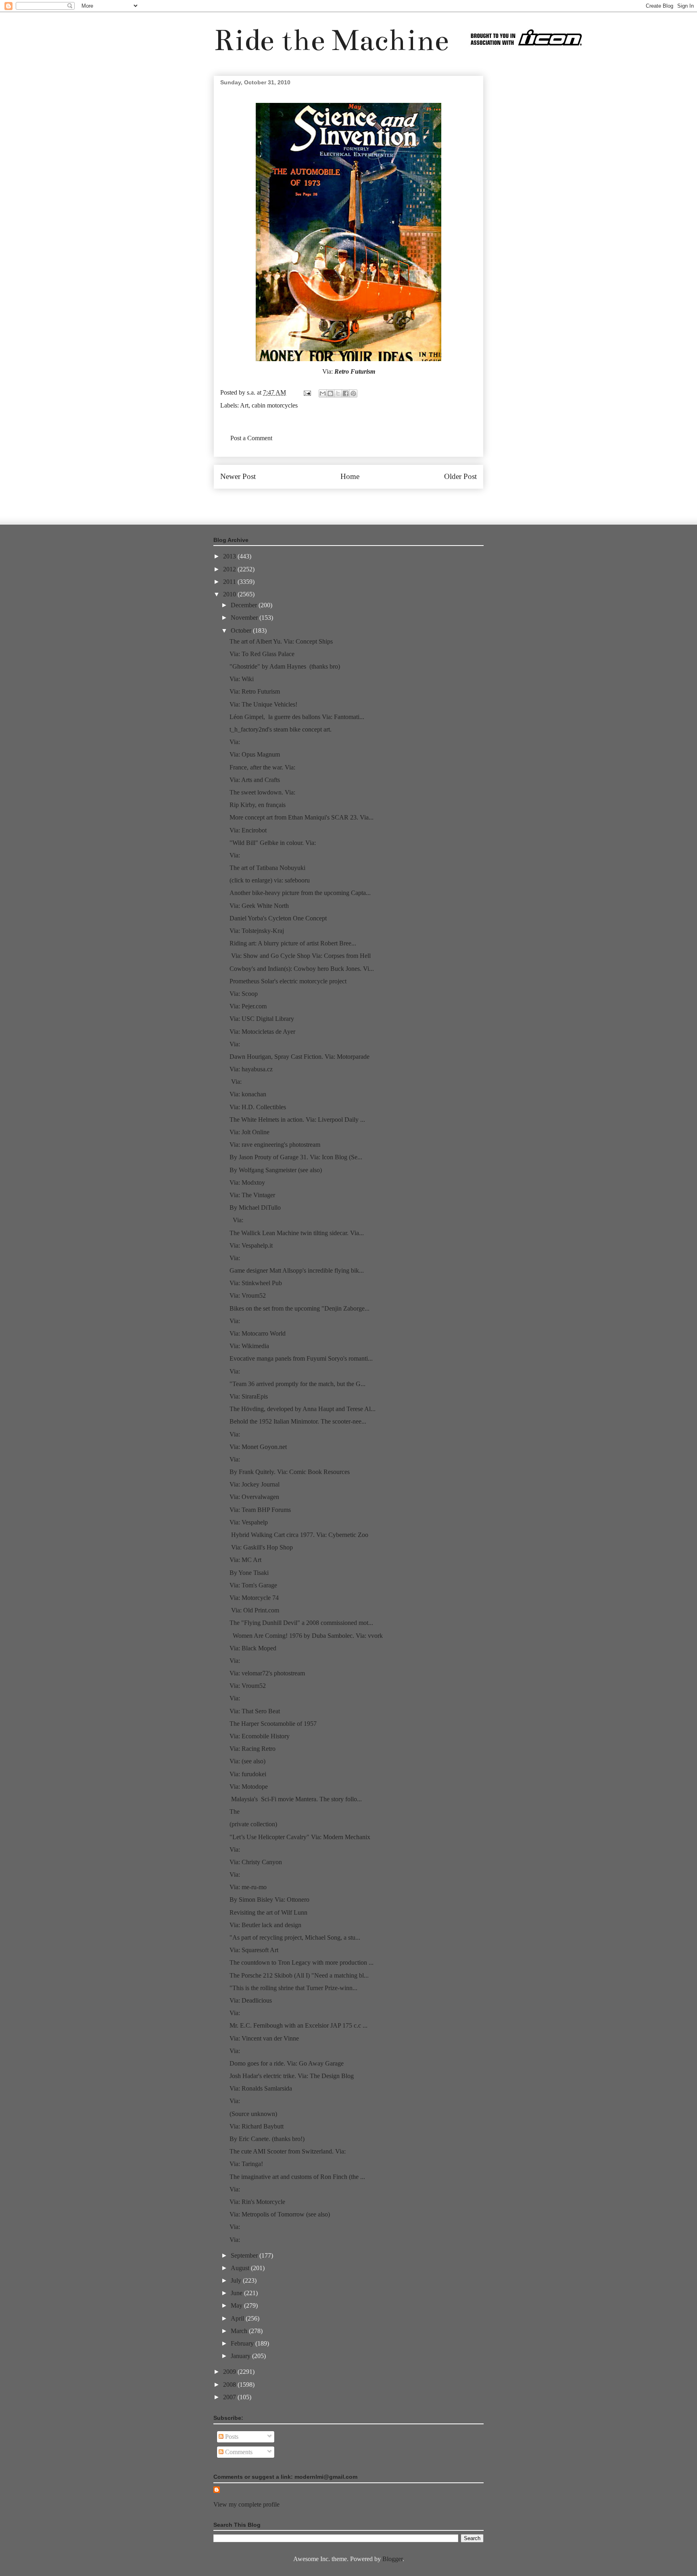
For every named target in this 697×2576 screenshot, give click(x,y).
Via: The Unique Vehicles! (263, 704)
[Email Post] (307, 392)
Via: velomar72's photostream (267, 1673)
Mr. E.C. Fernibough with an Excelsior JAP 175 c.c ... (298, 2025)
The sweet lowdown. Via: (262, 792)
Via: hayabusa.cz (251, 1069)
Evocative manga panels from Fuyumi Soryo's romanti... (301, 1358)
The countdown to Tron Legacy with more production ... (302, 1962)
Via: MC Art (245, 1560)
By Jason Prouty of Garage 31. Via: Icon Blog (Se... (296, 1157)
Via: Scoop (244, 994)
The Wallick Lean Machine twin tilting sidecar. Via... (297, 1233)
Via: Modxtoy (247, 1182)
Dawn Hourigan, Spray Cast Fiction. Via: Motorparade (299, 1057)
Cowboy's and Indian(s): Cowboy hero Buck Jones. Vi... (302, 969)
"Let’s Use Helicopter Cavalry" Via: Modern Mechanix (300, 1837)
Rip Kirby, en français (258, 805)
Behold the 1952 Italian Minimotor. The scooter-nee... (298, 1421)
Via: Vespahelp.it (251, 1245)
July (237, 2280)
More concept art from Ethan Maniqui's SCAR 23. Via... (302, 817)
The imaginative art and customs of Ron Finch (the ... (297, 2177)
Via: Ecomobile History (260, 1736)
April (238, 2318)
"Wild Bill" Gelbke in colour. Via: (273, 843)
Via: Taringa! (246, 2164)
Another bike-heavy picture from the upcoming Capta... (300, 893)
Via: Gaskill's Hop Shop (261, 1547)
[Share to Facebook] (346, 393)
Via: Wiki (242, 679)
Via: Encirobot (248, 830)
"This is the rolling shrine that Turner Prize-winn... (293, 1988)
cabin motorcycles (275, 405)
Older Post (460, 476)
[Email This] (323, 393)
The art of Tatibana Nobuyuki (267, 868)
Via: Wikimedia (249, 1346)
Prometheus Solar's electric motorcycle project (288, 981)
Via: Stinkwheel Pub (256, 1283)
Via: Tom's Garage (253, 1585)
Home (350, 476)
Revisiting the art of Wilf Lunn (268, 1912)
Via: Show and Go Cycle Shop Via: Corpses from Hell (300, 956)
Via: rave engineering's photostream (275, 1145)
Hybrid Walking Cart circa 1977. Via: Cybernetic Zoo (299, 1535)
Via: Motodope (249, 1787)
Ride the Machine (331, 40)
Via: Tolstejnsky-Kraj (257, 931)
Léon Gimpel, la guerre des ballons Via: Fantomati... (297, 717)
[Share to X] (338, 393)
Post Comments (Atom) (366, 501)
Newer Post (238, 476)
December (245, 605)
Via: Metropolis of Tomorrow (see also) (280, 2214)
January (241, 2356)
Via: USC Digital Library (262, 1019)
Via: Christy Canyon (256, 1862)
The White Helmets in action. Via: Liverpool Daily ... (297, 1120)
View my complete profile (246, 2504)
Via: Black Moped (253, 1648)
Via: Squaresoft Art (254, 1950)
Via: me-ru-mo (248, 1887)
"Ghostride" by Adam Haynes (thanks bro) (285, 666)
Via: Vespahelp (249, 1522)
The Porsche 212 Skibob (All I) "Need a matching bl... (299, 1975)
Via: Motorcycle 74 (254, 1598)
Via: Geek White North (259, 906)
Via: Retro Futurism (255, 691)
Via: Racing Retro (253, 1749)
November (245, 618)
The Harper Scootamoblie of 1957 (273, 1724)
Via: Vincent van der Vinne (264, 2038)
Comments (238, 2452)
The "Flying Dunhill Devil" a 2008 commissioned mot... (301, 1623)
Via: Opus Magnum (255, 754)
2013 (230, 556)
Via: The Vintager (252, 1195)
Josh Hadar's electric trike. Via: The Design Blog (292, 2076)
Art (244, 405)
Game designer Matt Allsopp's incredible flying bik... (297, 1270)
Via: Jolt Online (249, 1132)
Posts (231, 2437)
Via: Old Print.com (254, 1610)
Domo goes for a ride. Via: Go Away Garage (287, 2063)
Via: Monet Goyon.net (258, 1447)
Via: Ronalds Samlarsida (261, 2088)
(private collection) (253, 1824)
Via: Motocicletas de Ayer (262, 1032)
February (243, 2343)
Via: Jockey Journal (255, 1484)
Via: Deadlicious (251, 2000)
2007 (230, 2397)
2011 (230, 582)
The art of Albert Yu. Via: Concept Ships (281, 641)
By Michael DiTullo (255, 1207)
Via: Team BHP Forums (260, 1510)
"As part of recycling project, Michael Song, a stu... (295, 1937)
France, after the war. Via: (262, 767)
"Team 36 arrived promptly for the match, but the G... (297, 1384)
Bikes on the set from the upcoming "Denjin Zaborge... (299, 1308)
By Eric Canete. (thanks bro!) (267, 2139)
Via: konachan (248, 1094)
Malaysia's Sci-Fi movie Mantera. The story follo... (296, 1799)
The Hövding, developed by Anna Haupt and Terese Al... (303, 1409)
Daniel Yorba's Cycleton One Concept (278, 918)
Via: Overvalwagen (254, 1497)
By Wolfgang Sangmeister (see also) (276, 1170)
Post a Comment (251, 438)
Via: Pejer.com (248, 1006)
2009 (230, 2372)
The (235, 1812)
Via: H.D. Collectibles (258, 1107)
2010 (230, 594)
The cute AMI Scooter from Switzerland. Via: (288, 2151)
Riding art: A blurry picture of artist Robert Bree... (293, 943)
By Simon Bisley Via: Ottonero (269, 1900)
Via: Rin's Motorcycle (257, 2202)
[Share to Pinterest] (353, 393)
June (237, 2293)
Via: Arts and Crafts (255, 780)
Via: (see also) (247, 1761)
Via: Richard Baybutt (257, 2126)
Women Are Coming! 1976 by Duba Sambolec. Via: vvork (306, 1636)
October (242, 630)
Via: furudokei (248, 1774)
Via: (235, 742)
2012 (230, 569)
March (240, 2331)
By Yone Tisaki (249, 1573)
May (237, 2305)
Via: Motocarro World (258, 1333)
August (241, 2268)
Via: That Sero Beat (255, 1711)
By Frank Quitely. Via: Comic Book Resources (290, 1472)
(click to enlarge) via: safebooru (270, 880)
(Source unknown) (253, 2114)
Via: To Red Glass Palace (262, 654)
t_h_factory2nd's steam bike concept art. (281, 729)
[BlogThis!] (330, 393)
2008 (230, 2385)
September (245, 2255)
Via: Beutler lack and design (265, 1925)
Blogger (392, 2559)
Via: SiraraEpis (249, 1396)
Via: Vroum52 (248, 1295)
